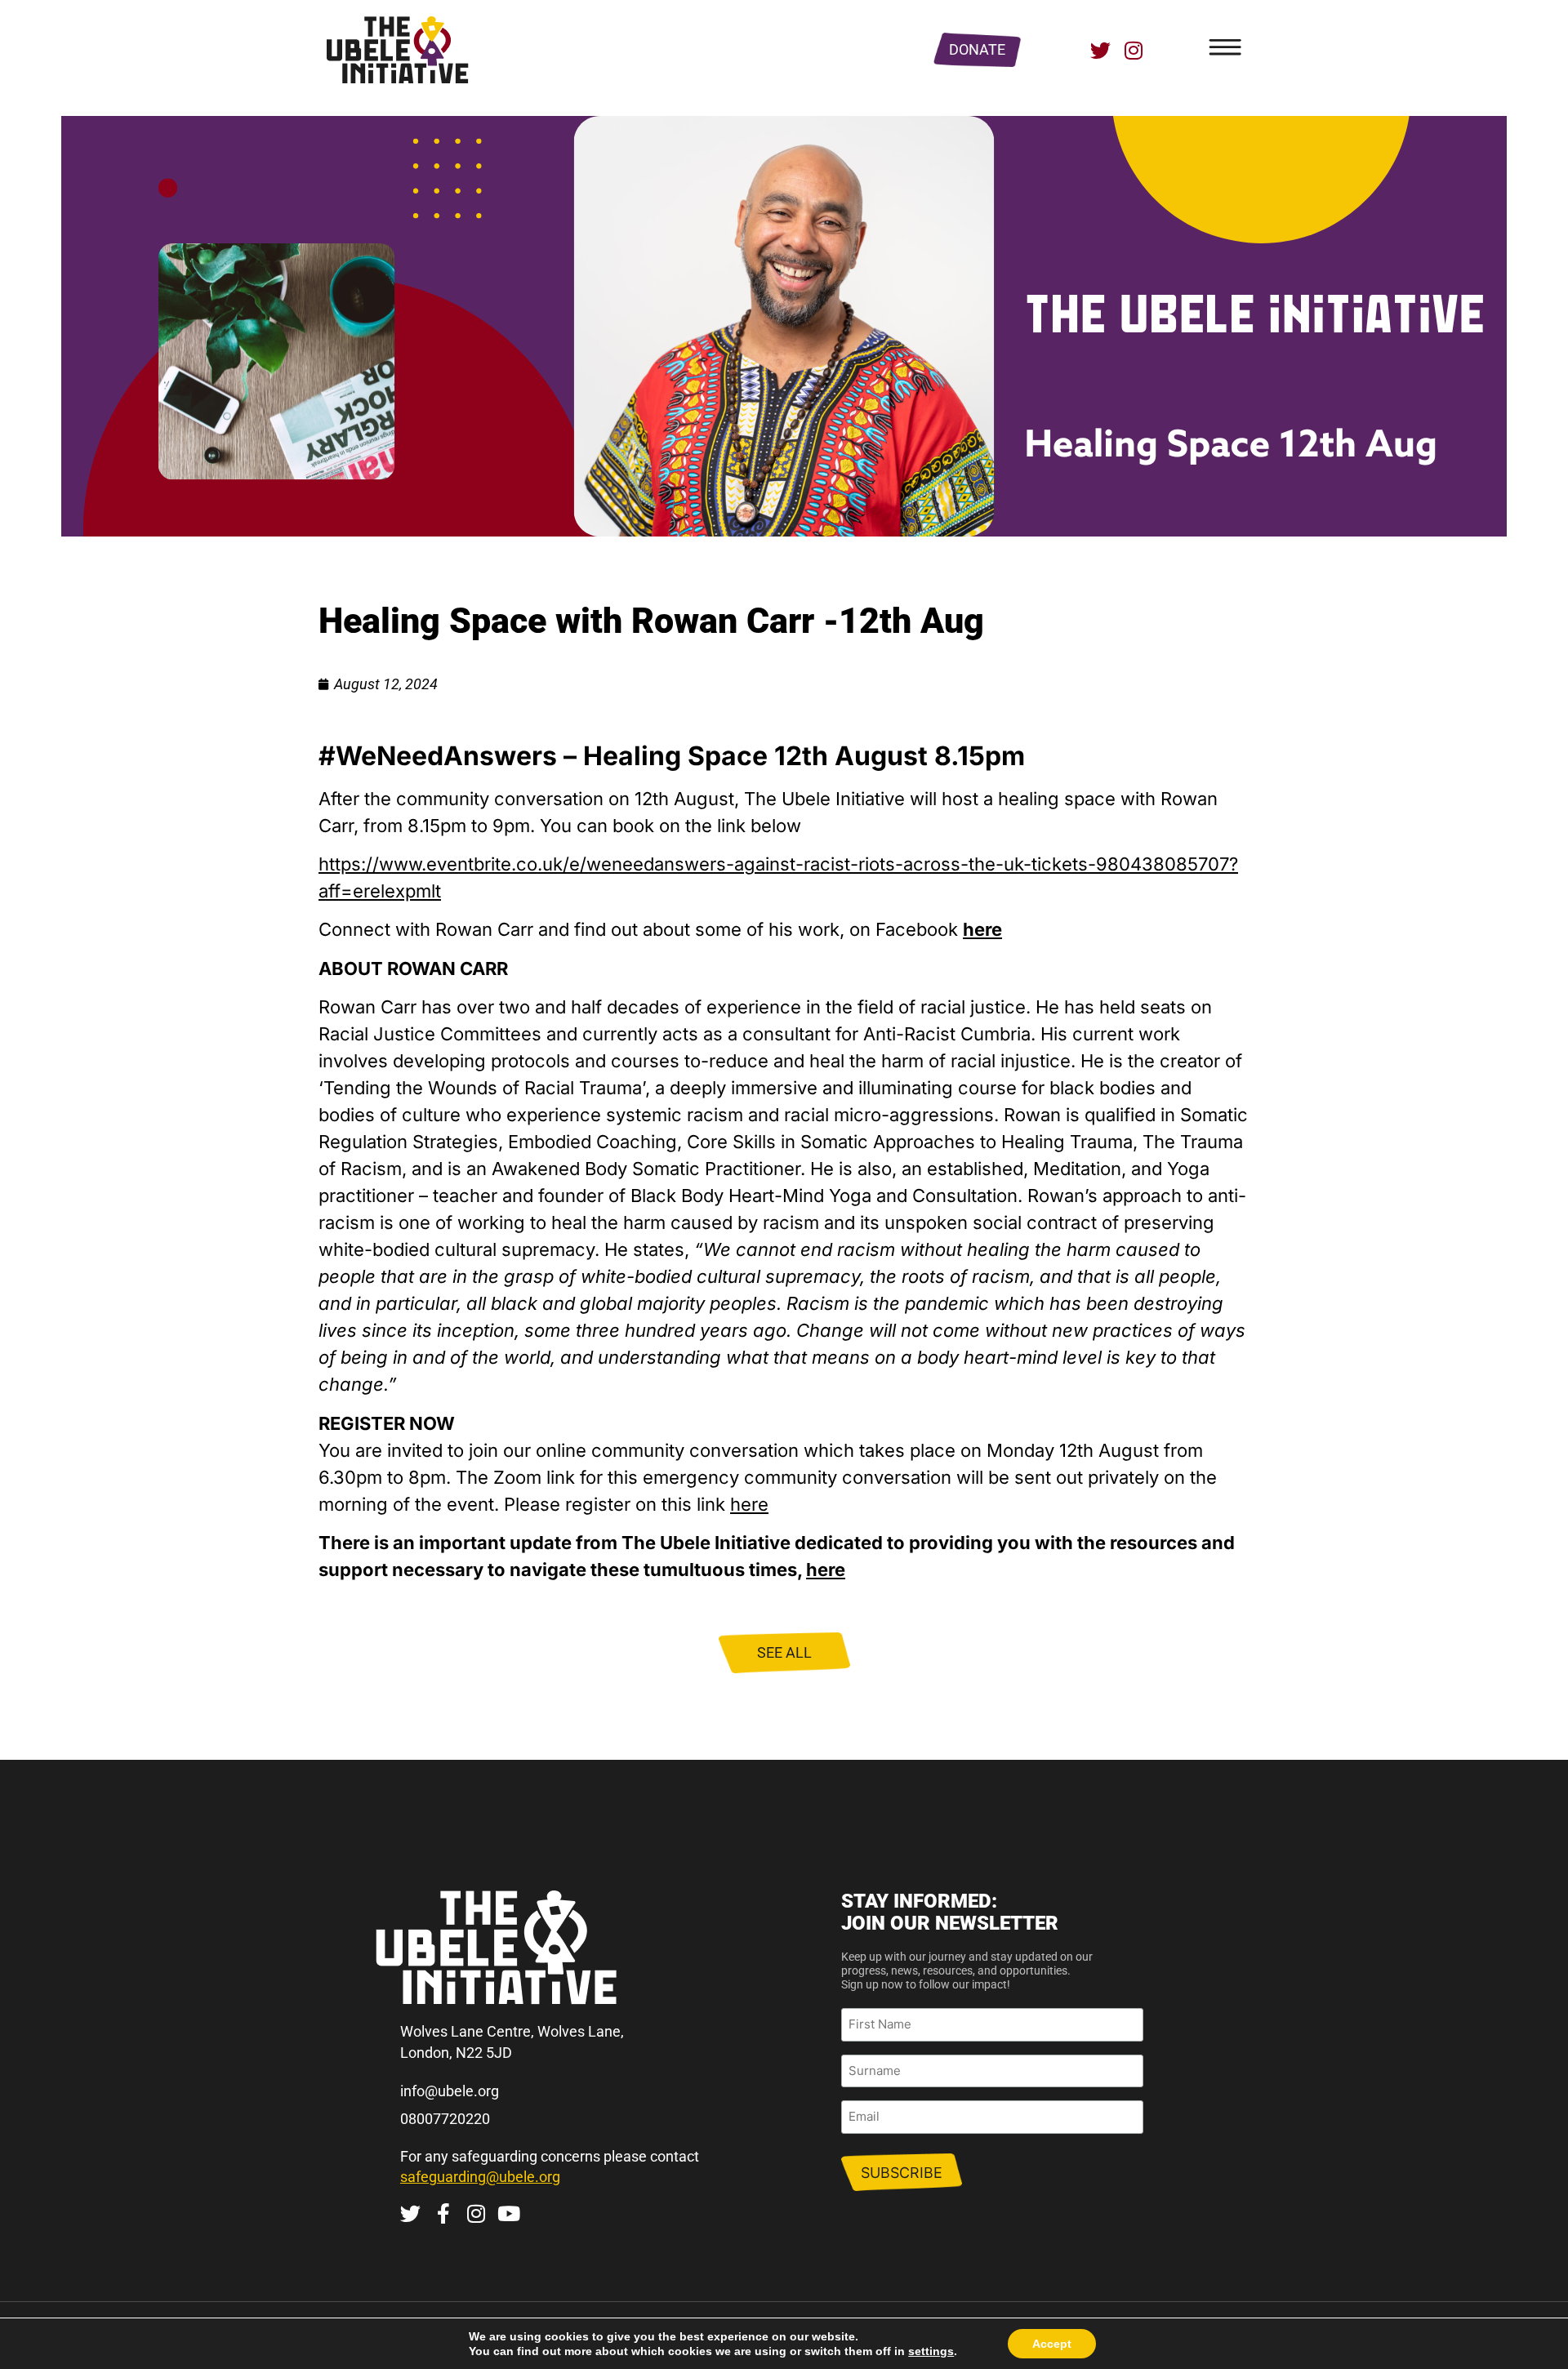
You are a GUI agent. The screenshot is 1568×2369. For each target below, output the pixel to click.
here (749, 1504)
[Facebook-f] (443, 2213)
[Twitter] (1100, 50)
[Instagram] (1133, 50)
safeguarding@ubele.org (480, 2177)
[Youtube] (508, 2213)
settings (931, 2351)
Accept (1052, 2344)
